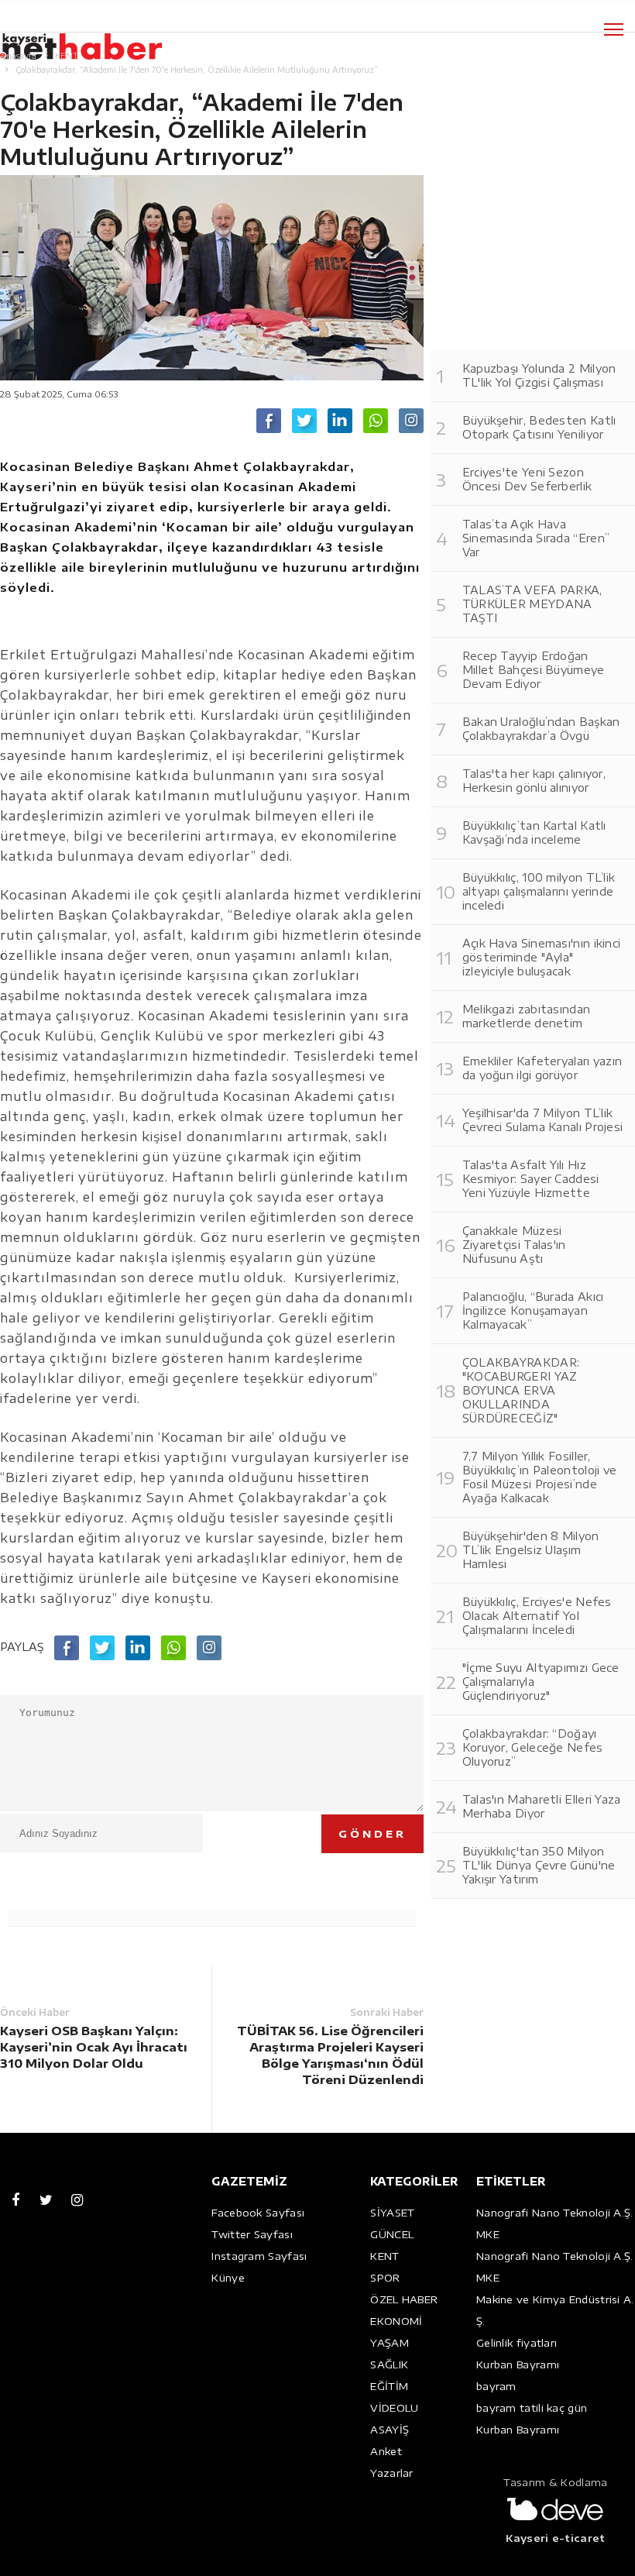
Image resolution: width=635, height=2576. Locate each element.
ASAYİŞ (390, 2430)
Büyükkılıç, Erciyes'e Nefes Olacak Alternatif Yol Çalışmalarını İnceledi (537, 1616)
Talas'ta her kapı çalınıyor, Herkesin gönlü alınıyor (534, 781)
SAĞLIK (389, 2364)
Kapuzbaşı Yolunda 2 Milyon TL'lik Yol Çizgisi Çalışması (539, 375)
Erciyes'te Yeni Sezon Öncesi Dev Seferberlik (527, 479)
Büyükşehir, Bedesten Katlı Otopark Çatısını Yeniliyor (539, 427)
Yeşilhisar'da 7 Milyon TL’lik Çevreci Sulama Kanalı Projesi (543, 1120)
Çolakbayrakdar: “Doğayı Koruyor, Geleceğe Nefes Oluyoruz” (533, 1747)
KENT (384, 2256)
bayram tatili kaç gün (532, 2408)
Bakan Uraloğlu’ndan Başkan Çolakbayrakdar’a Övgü (541, 729)
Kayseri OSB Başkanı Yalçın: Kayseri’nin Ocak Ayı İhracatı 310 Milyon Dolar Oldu (94, 2047)
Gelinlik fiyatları (517, 2343)
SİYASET (392, 2213)
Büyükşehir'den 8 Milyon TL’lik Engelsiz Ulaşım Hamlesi (531, 1550)
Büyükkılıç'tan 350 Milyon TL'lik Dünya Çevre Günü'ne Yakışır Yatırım (539, 1865)
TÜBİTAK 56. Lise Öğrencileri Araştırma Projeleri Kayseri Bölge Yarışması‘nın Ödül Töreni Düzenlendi (330, 2055)
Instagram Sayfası (259, 2256)
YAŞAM (390, 2343)
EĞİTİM (389, 2386)
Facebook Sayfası (258, 2213)
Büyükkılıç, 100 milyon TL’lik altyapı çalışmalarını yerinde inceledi (539, 891)
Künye (228, 2278)
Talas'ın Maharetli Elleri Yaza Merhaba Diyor (542, 1806)
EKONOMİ (396, 2321)
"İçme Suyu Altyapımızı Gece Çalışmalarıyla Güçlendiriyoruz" (541, 1682)
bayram (496, 2386)
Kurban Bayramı (518, 2364)
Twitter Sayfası (252, 2234)
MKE (488, 2234)
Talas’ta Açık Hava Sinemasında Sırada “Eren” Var (536, 538)
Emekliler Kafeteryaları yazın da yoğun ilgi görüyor (542, 1068)
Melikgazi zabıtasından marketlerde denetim (527, 1016)
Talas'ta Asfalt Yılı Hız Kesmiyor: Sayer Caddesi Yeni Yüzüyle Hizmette (531, 1179)
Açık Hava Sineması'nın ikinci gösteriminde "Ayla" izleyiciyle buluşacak (542, 957)
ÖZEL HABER (404, 2299)
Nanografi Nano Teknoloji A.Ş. (555, 2213)
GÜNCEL (392, 2234)
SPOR (385, 2278)
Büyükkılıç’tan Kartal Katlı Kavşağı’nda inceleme (534, 832)
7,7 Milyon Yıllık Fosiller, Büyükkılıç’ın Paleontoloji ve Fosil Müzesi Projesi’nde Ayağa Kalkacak (540, 1477)
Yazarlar (391, 2473)
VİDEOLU (394, 2408)
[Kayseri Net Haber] (97, 38)
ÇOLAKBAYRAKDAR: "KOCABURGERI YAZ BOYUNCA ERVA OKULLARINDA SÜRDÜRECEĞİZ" (521, 1390)
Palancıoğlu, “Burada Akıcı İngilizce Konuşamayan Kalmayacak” (533, 1310)
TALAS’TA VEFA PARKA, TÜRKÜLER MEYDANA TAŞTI (532, 604)
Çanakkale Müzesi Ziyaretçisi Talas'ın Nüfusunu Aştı (514, 1245)
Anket (386, 2451)
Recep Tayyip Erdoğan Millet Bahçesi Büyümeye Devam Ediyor (534, 670)
